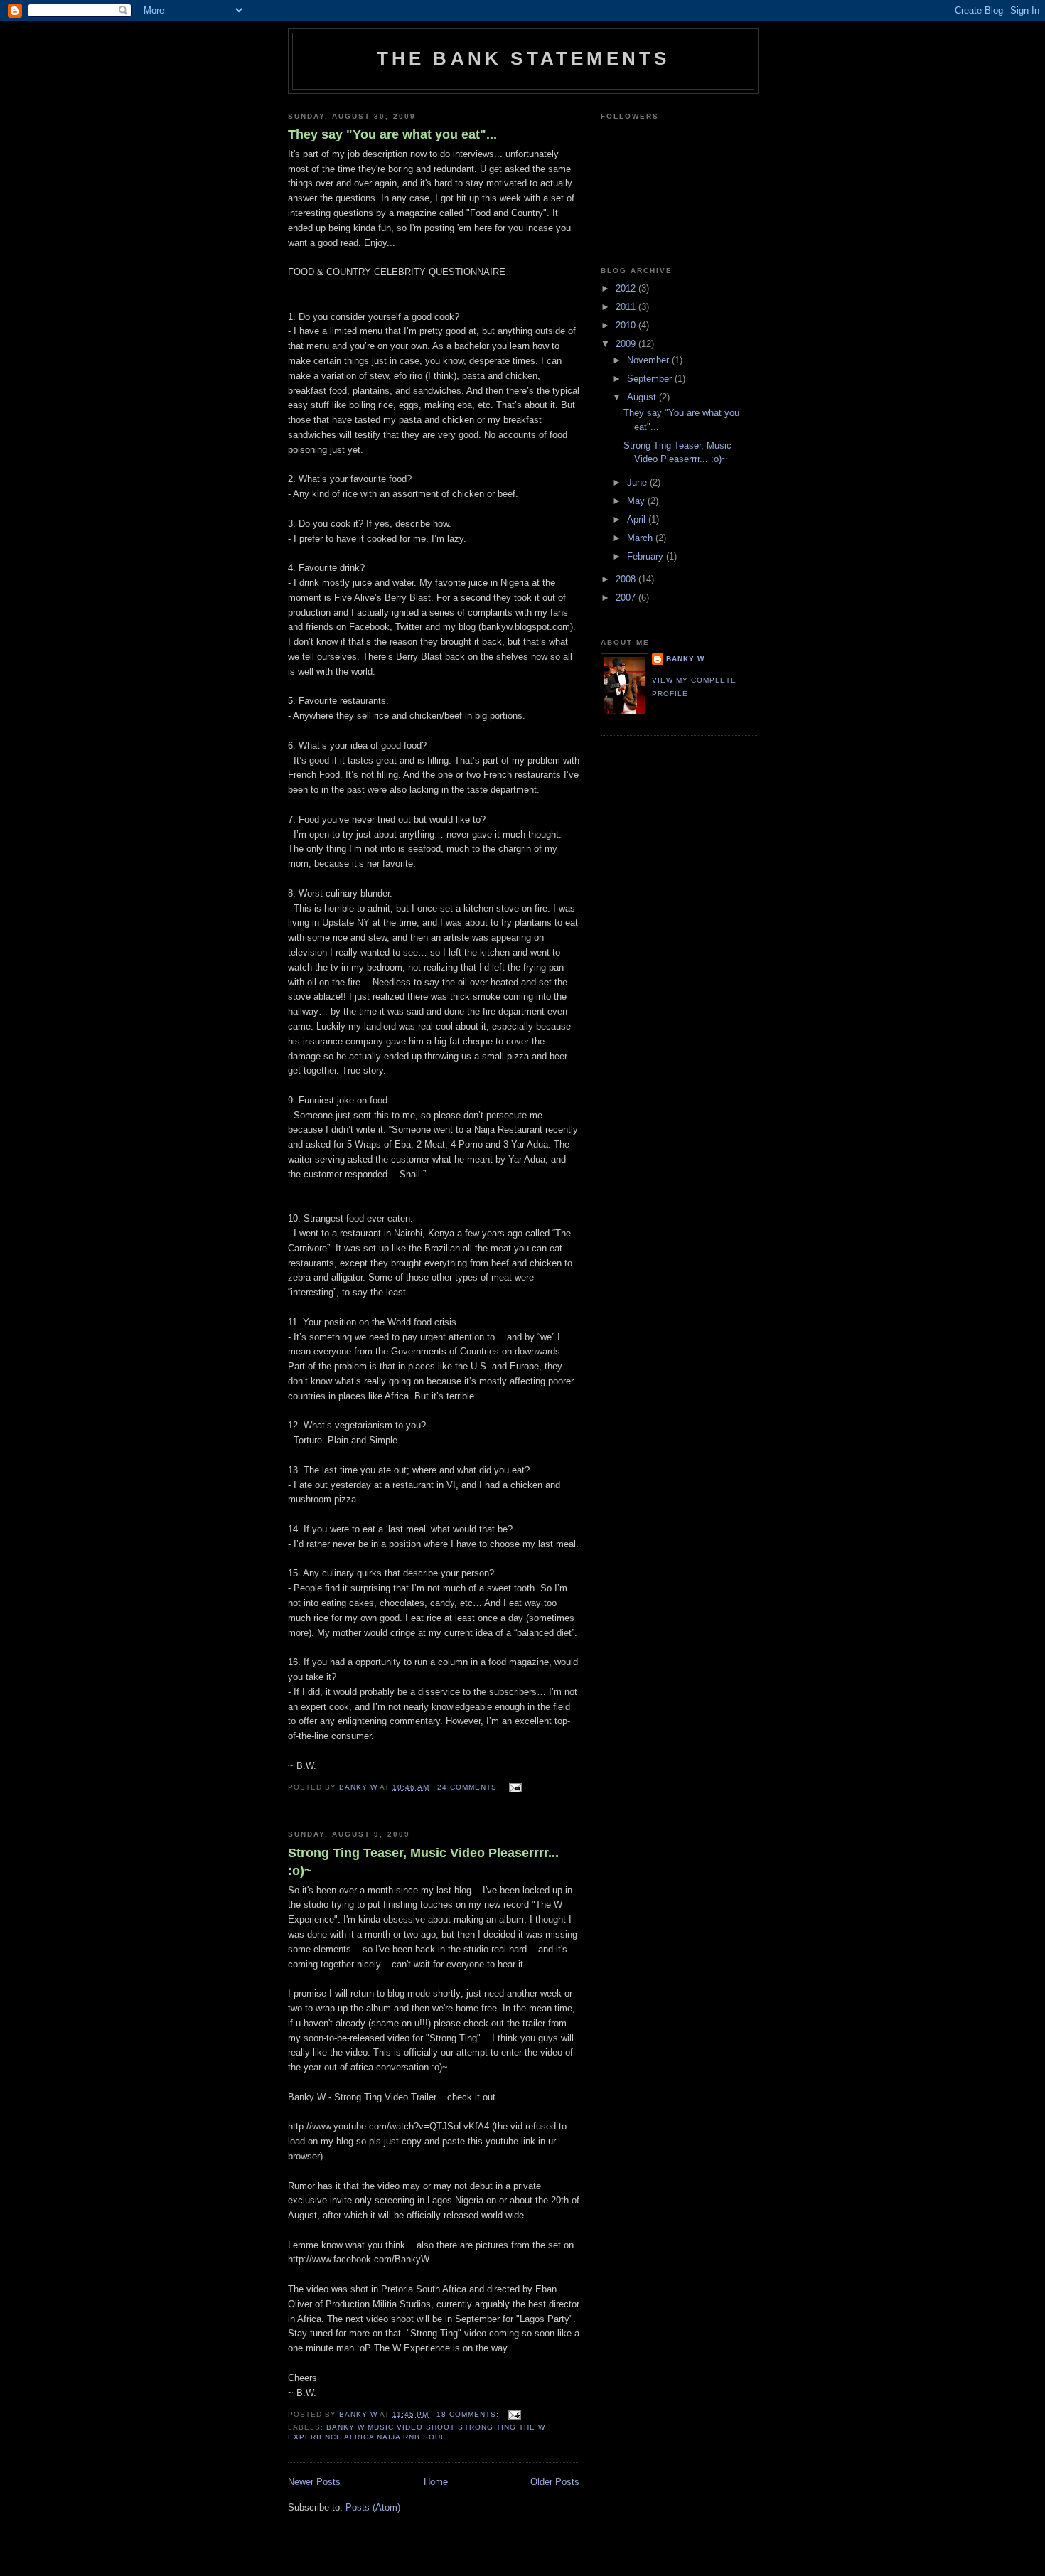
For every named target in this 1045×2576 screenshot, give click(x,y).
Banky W (685, 659)
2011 (627, 307)
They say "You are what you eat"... (392, 134)
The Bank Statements (524, 58)
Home (436, 2482)
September (651, 379)
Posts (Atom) (373, 2507)
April (638, 519)
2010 (627, 325)
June (638, 482)
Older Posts (555, 2482)
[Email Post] (515, 1787)
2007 (627, 598)
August (643, 397)
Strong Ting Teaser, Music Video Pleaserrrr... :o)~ (423, 1862)
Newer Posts (314, 2482)
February (647, 556)
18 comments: (469, 2414)
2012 (627, 288)
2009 (627, 344)
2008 (627, 579)
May (637, 501)
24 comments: (470, 1787)
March (641, 538)
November (649, 360)
